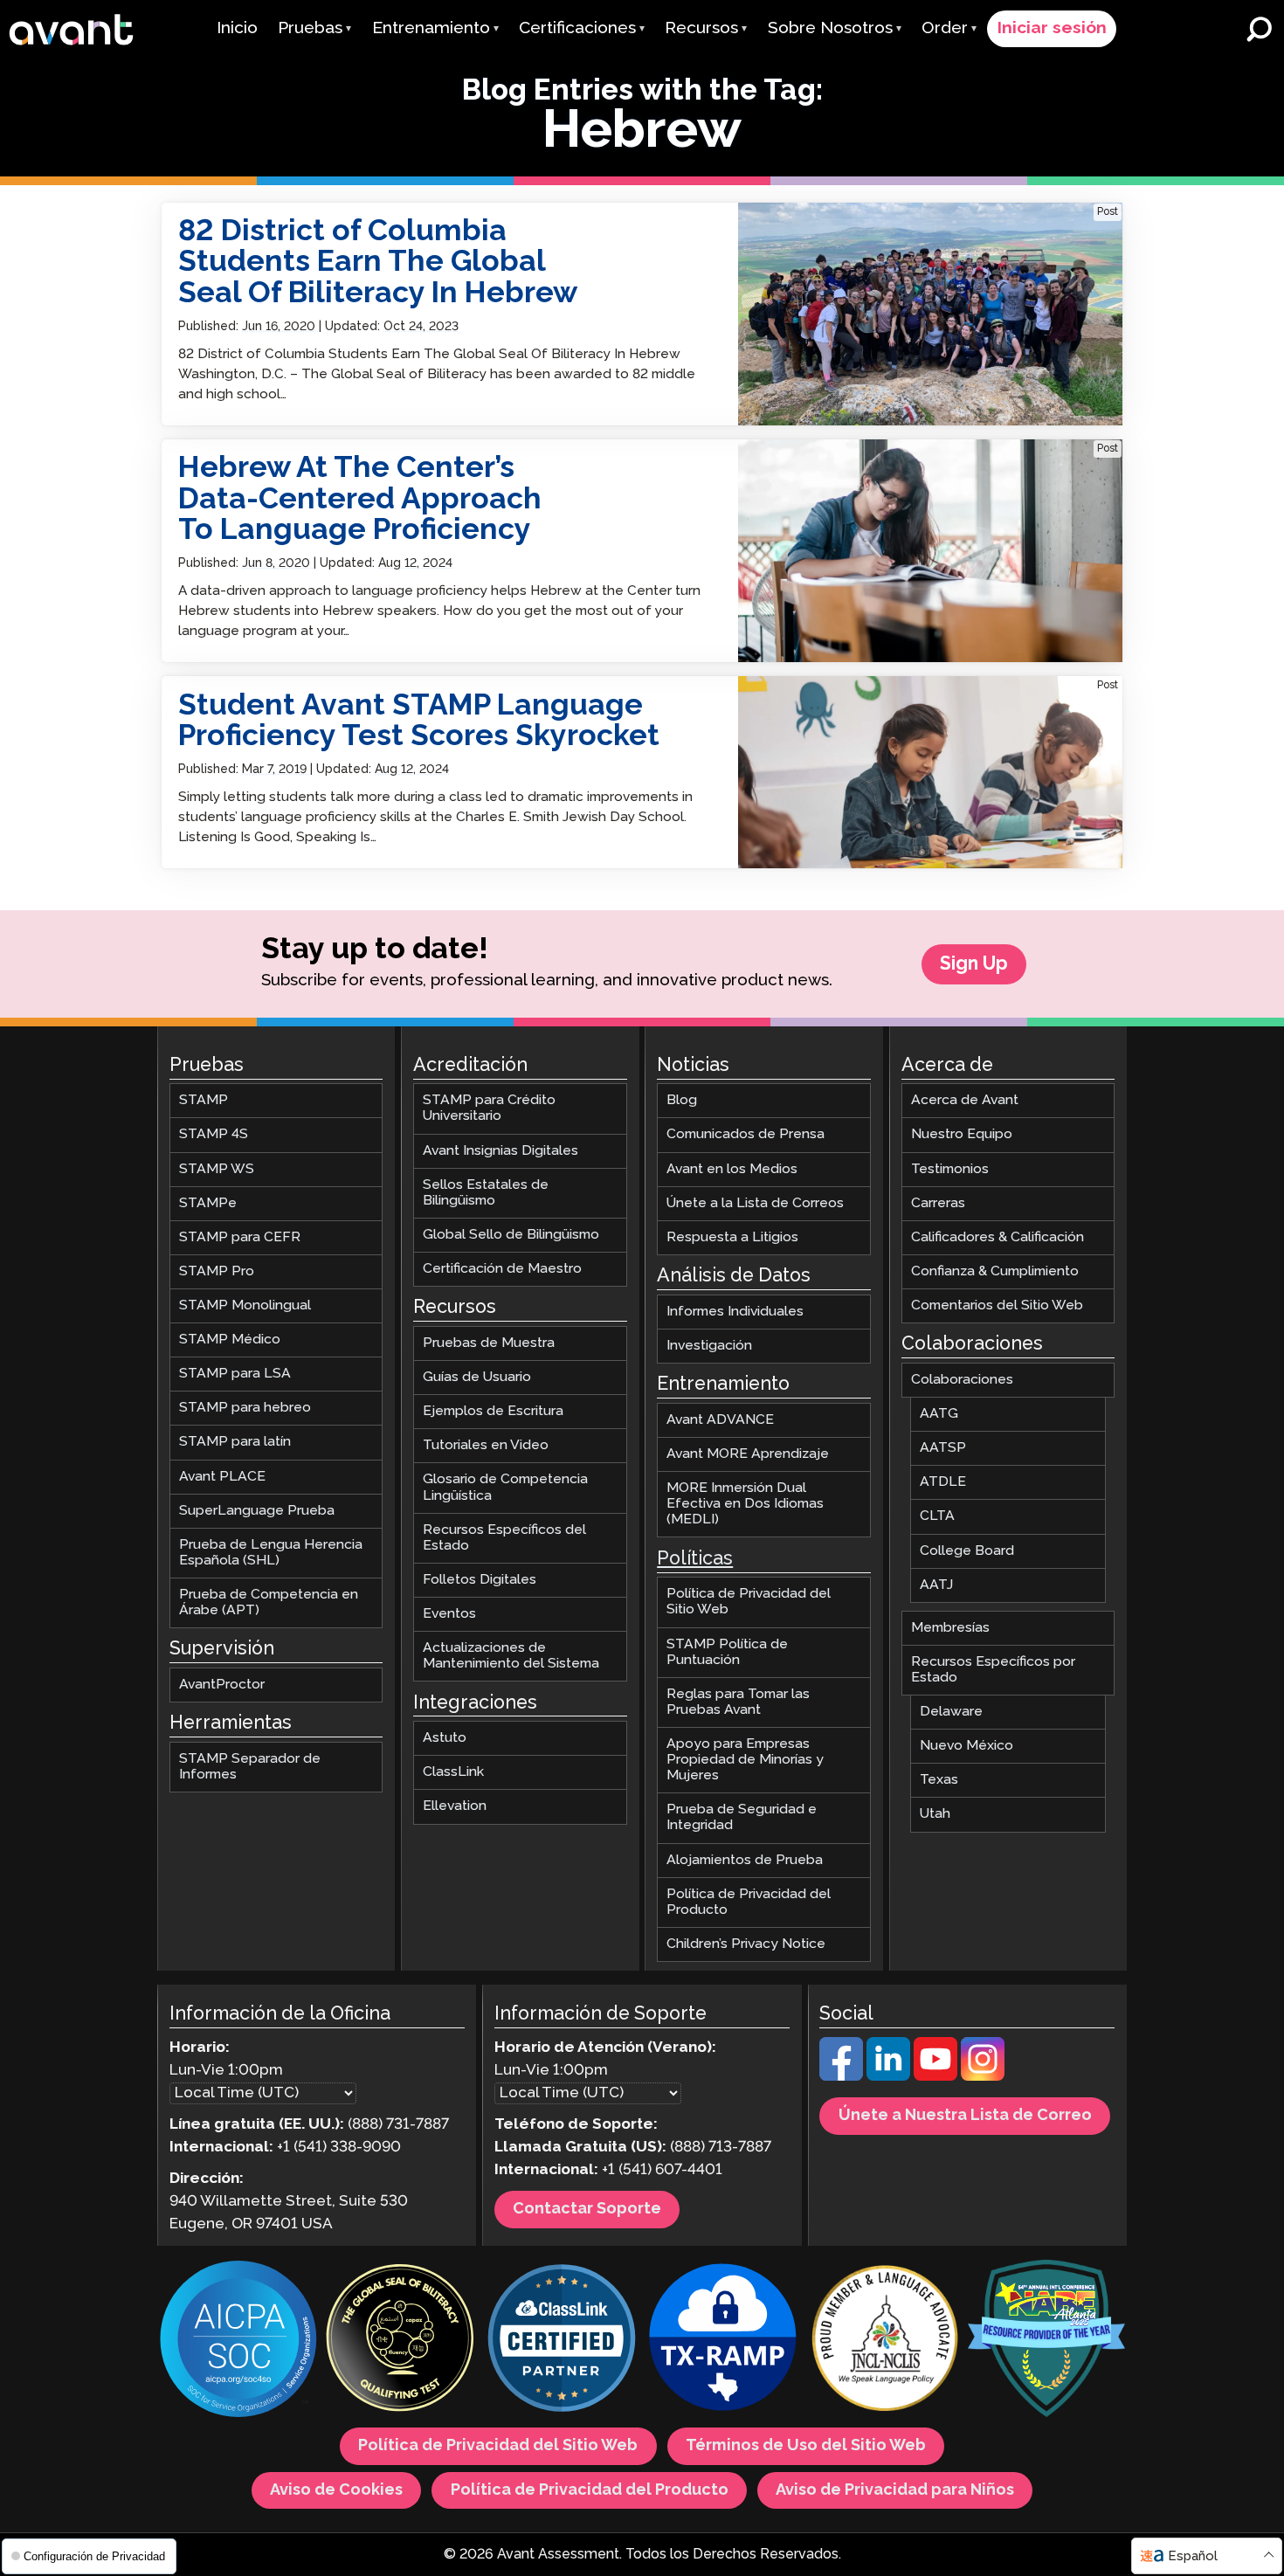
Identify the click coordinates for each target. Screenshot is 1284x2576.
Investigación (709, 1346)
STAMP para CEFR (240, 1237)
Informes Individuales (735, 1312)
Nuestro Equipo (962, 1135)
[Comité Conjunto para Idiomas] (885, 2341)
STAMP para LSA (235, 1374)
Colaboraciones (962, 1380)
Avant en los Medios (732, 1169)
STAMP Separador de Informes (250, 1767)
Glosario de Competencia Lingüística (505, 1488)
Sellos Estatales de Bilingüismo (486, 1193)
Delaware (951, 1712)
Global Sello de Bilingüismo (511, 1235)
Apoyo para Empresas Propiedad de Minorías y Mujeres (745, 1760)
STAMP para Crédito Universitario (489, 1109)
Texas (939, 1781)
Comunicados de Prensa (746, 1135)
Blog (682, 1101)
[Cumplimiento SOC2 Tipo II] (238, 2341)
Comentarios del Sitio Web (997, 1305)
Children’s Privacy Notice (746, 1944)
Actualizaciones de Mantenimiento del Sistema (511, 1656)
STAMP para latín (235, 1443)
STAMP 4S (214, 1135)
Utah (935, 1815)
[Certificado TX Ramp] (723, 2341)
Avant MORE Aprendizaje (748, 1454)
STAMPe (208, 1203)
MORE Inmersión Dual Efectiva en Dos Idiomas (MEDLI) (745, 1504)
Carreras (938, 1203)
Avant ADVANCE (720, 1420)
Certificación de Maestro (502, 1269)
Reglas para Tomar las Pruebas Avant (738, 1702)
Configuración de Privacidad (93, 2556)
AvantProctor (222, 1685)
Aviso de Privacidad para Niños (895, 2490)
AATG (939, 1414)
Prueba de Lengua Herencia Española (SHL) (271, 1553)
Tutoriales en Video (486, 1446)
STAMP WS (217, 1169)
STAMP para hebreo (245, 1409)
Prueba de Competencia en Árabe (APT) (269, 1602)
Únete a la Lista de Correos (755, 1203)
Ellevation (455, 1807)
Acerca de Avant (965, 1101)
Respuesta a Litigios (732, 1237)
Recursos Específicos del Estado (504, 1538)
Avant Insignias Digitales (500, 1151)
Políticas (695, 1559)
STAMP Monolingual (245, 1305)
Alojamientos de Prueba (745, 1860)
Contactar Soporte (587, 2210)
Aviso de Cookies (336, 2490)
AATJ (936, 1585)
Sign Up (974, 964)
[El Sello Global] (400, 2341)
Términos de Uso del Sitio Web (806, 2447)
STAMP (204, 1101)
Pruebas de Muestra (489, 1343)
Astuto (445, 1739)
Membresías (950, 1628)
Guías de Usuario (477, 1377)
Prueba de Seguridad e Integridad (742, 1818)
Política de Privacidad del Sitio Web (749, 1602)
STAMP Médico (230, 1340)
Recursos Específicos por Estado (993, 1670)
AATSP (943, 1449)
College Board (967, 1551)
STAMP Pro (217, 1271)
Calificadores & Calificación (998, 1237)
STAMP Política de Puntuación (727, 1652)
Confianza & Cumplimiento (995, 1271)
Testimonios (950, 1169)
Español (1193, 2556)
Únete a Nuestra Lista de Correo (965, 2117)
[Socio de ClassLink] (562, 2341)
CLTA (937, 1517)
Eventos (449, 1614)
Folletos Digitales (480, 1580)
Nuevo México (966, 1747)
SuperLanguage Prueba (257, 1511)
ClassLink (453, 1773)
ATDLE (943, 1483)
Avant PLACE (222, 1477)
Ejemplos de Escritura (493, 1412)
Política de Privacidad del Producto (749, 1902)
